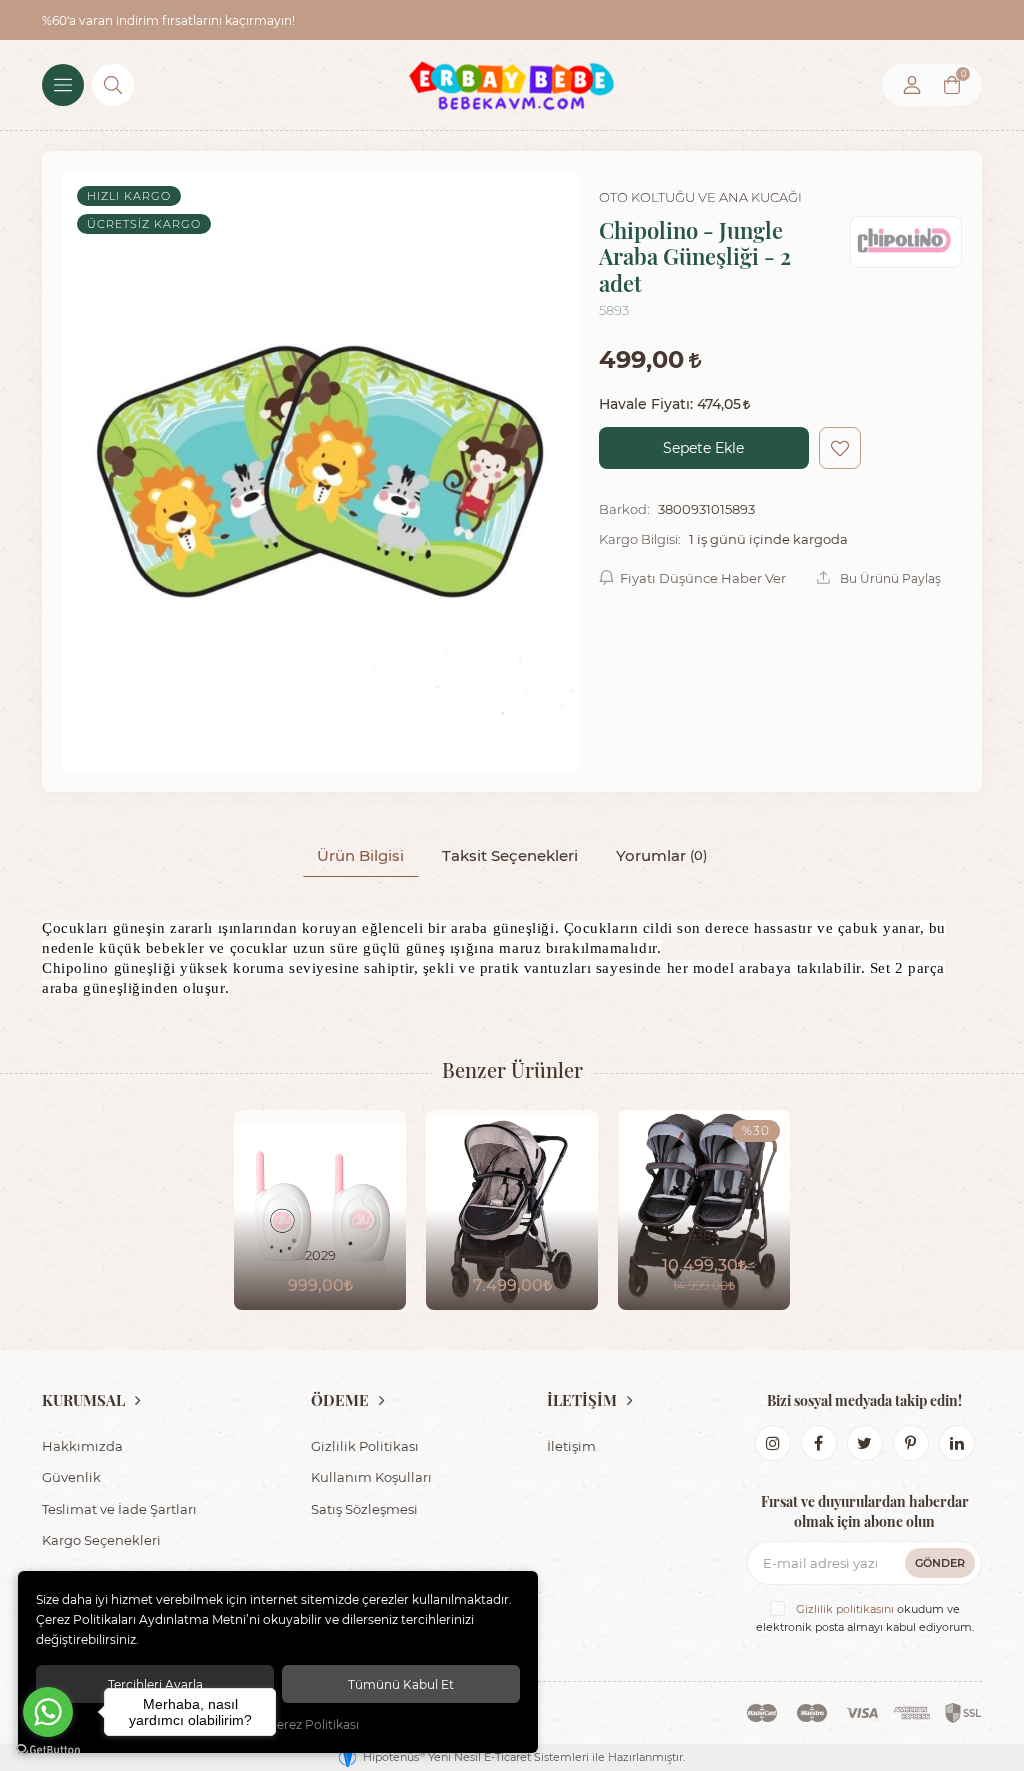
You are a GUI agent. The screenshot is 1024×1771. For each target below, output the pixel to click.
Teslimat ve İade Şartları (119, 1508)
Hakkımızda (82, 1445)
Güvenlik (71, 1476)
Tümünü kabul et (401, 1684)
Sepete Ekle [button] (703, 447)
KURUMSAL (83, 1400)
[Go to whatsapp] (48, 1712)
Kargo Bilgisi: (640, 539)
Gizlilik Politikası (365, 1445)
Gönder (940, 1562)
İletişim (571, 1445)
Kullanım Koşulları (371, 1476)
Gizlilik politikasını (845, 1609)
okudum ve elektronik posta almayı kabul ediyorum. (865, 1618)
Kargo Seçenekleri (101, 1539)
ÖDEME (340, 1400)
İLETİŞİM (582, 1400)
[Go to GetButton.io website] (48, 1750)
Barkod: (624, 509)
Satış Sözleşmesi (364, 1508)
